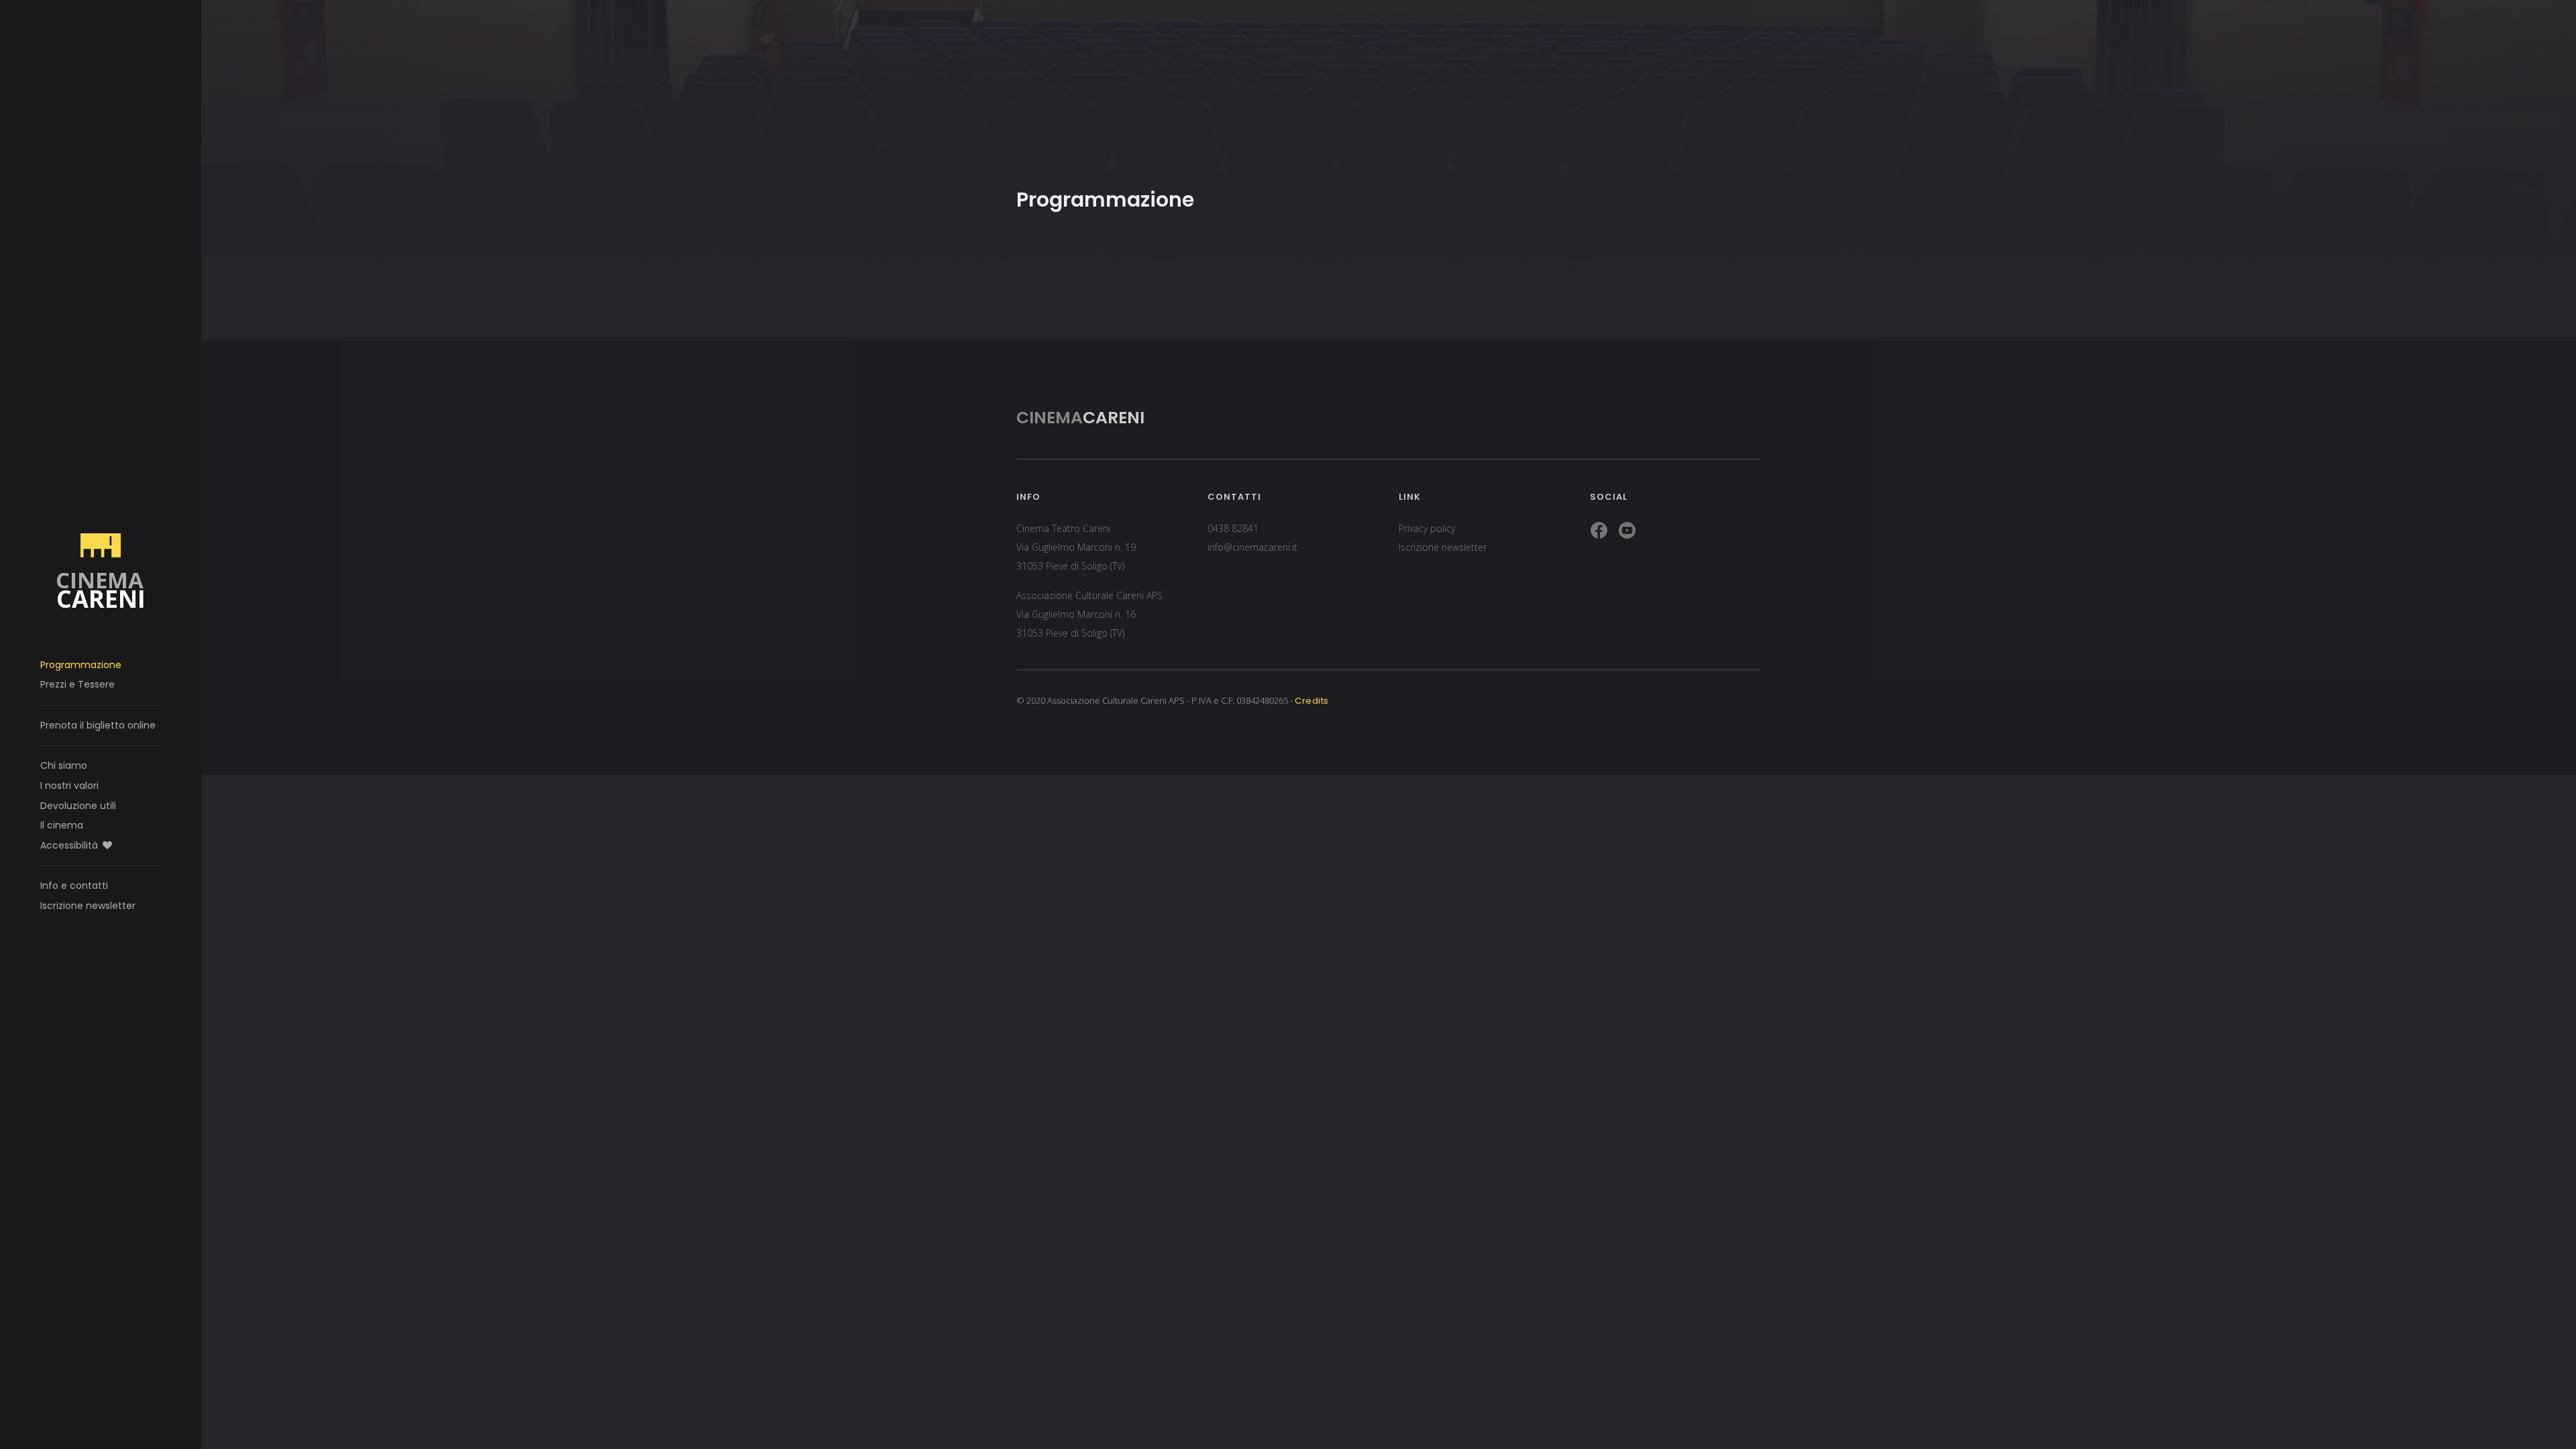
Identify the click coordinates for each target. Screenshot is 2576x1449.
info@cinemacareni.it (1252, 547)
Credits (1312, 701)
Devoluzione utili (78, 806)
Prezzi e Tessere (77, 684)
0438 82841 (1233, 528)
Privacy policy (1427, 528)
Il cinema (62, 825)
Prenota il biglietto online (98, 725)
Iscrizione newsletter (88, 906)
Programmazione (81, 665)
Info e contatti (74, 885)
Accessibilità (70, 845)
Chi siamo (64, 765)
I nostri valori (69, 786)
